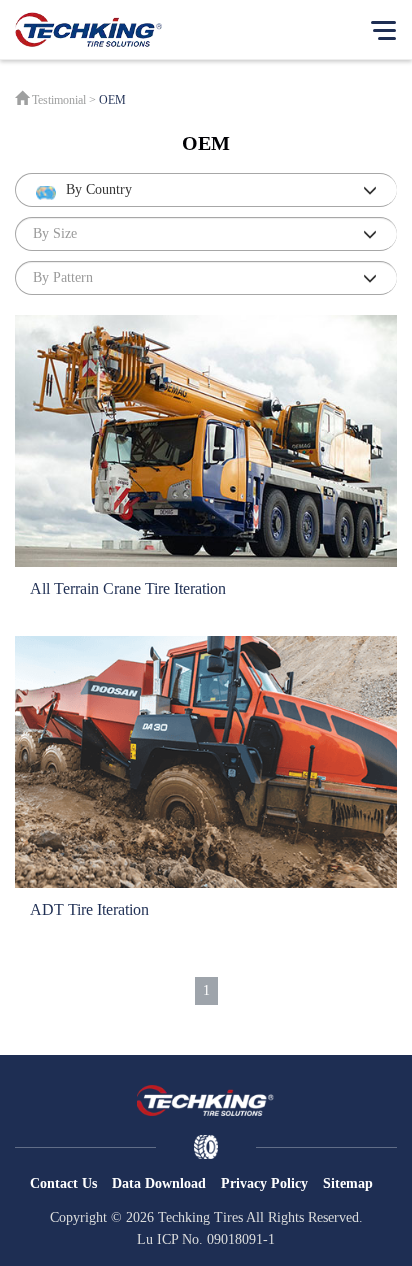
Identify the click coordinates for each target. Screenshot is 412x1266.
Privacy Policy (264, 1183)
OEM (112, 100)
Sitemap (348, 1183)
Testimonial (59, 100)
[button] (206, 190)
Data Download (159, 1183)
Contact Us (63, 1183)
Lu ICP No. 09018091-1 (206, 1239)
